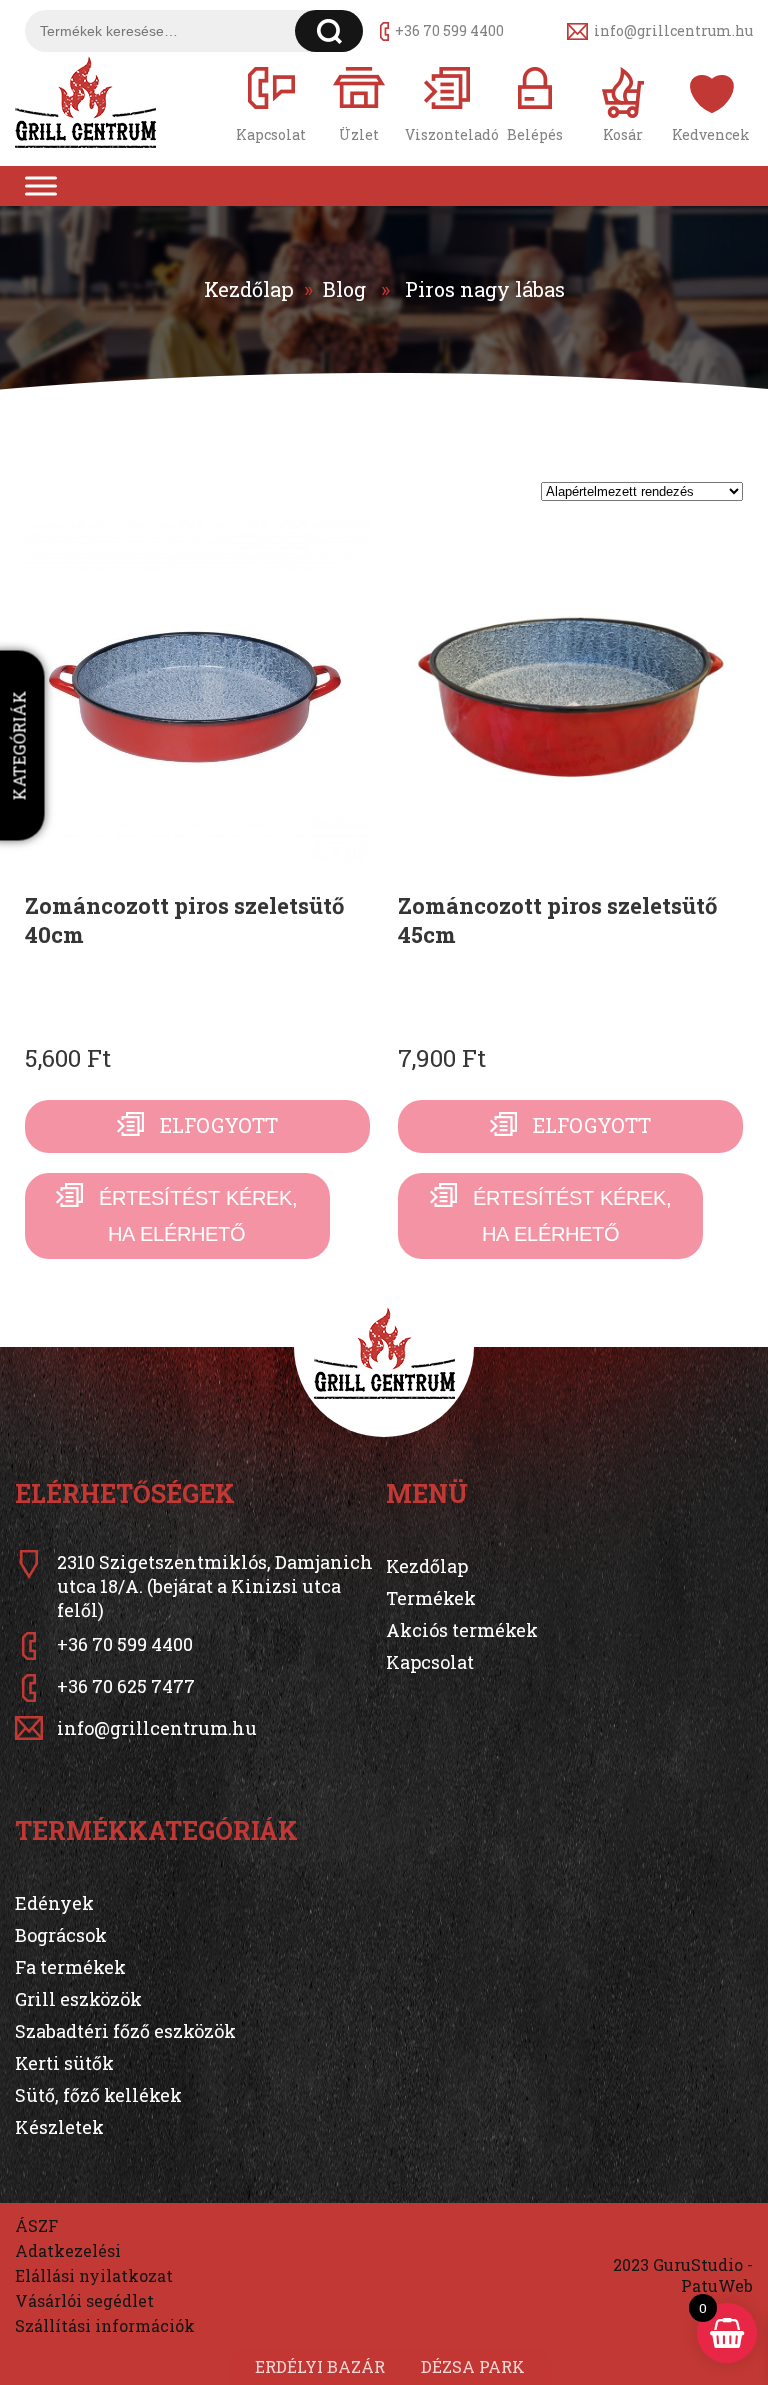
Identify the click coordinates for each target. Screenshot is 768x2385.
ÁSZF (36, 2225)
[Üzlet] (359, 102)
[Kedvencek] (711, 102)
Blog (344, 289)
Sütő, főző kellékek (98, 2095)
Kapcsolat (430, 1662)
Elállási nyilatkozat (94, 2275)
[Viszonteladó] (447, 102)
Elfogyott (219, 1125)
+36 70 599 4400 (449, 30)
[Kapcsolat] (271, 102)
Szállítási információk (105, 2325)
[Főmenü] (41, 186)
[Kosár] (623, 102)
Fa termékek (70, 1967)
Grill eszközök (78, 1999)
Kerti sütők (64, 2063)
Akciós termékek (462, 1630)
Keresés (329, 31)
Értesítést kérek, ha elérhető (198, 1216)
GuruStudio (698, 2264)
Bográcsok (61, 1935)
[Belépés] (535, 102)
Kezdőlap (249, 289)
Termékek (431, 1598)
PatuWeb (717, 2285)
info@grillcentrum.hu (673, 30)
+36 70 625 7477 (126, 1686)
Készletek (59, 2127)
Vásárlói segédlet (84, 2300)
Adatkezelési (68, 2250)
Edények (54, 1903)
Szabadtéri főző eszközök (125, 2031)
